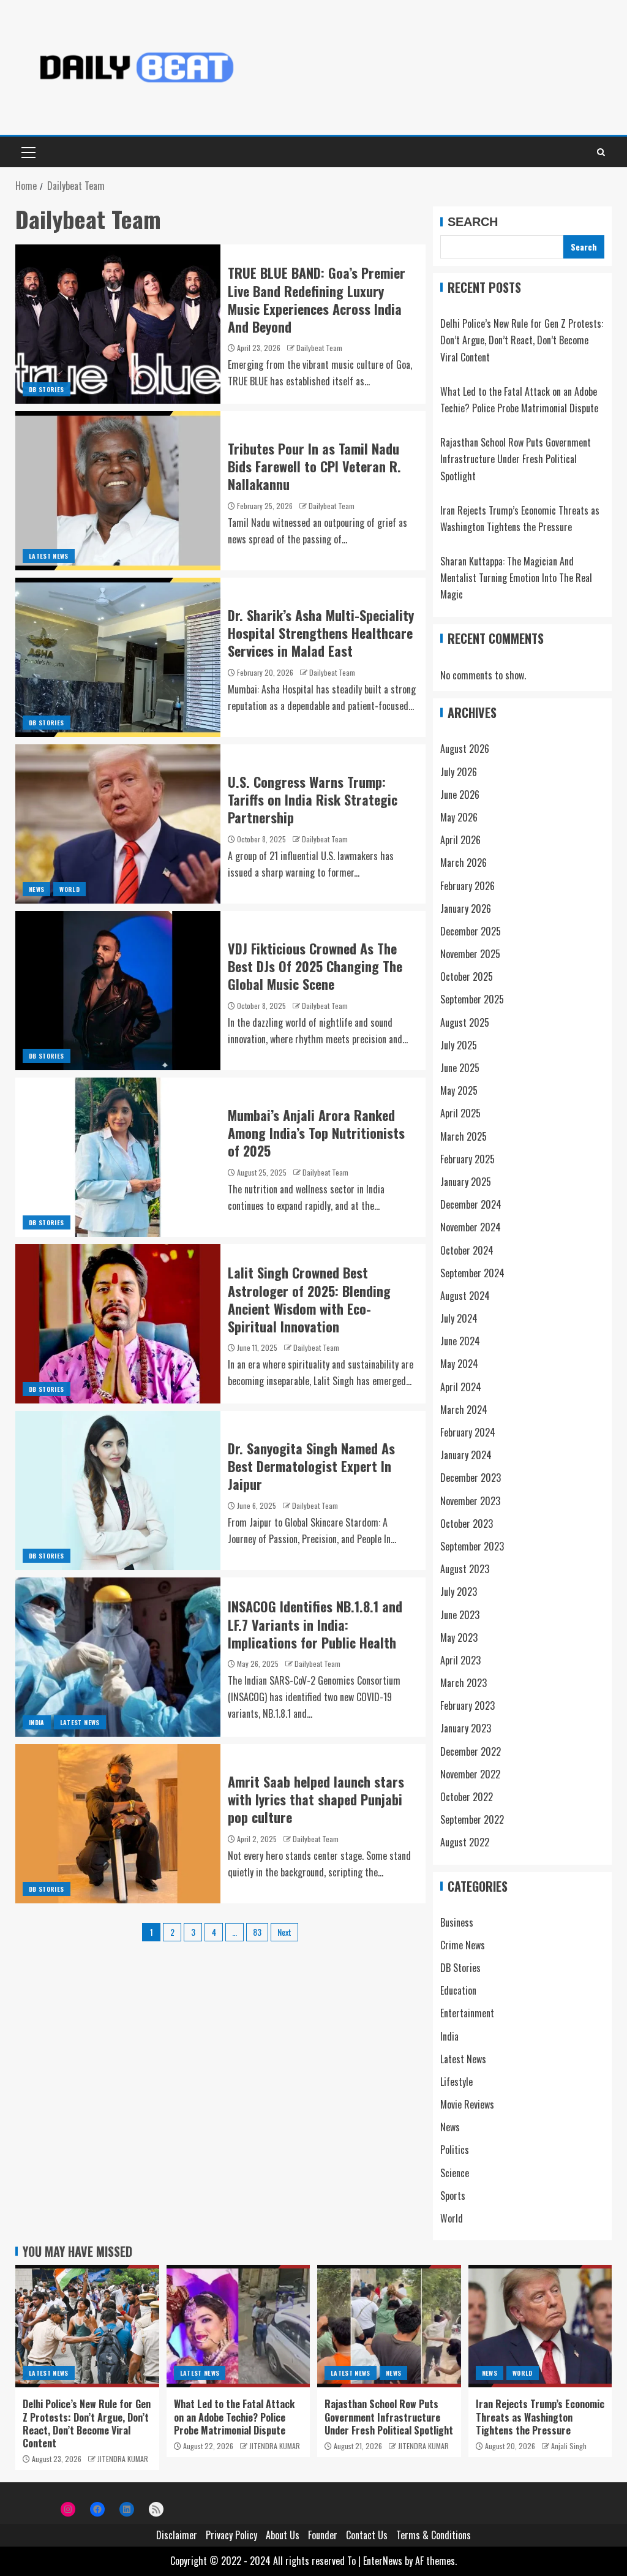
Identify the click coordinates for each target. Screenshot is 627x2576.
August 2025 (465, 1022)
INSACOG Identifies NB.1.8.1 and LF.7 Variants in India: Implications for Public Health (315, 1624)
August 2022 (465, 1842)
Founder (323, 2535)
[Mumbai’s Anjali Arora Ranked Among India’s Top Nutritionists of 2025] (118, 1157)
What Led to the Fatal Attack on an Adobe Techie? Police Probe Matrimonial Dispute (234, 2417)
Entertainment (467, 2013)
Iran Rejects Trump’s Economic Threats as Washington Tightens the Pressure (540, 2417)
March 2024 (464, 1410)
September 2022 (472, 1819)
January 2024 (466, 1455)
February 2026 (467, 886)
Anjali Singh (569, 2446)
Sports (453, 2196)
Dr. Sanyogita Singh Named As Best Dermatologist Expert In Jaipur (311, 1466)
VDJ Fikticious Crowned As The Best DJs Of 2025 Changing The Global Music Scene (315, 966)
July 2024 (459, 1318)
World (69, 889)
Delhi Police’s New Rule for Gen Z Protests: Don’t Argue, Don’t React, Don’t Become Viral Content (522, 340)
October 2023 (467, 1524)
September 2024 (472, 1273)
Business (457, 1922)
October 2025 (467, 976)
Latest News (49, 556)
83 (257, 1932)
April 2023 (460, 1660)
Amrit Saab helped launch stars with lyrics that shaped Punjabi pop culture (316, 1800)
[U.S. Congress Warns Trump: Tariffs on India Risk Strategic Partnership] (118, 824)
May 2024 (459, 1364)
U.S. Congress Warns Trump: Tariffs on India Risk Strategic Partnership (313, 800)
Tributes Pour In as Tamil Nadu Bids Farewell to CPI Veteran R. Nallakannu (314, 466)
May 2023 (459, 1637)
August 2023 (465, 1569)
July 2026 (459, 772)
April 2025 (460, 1113)
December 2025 (471, 931)
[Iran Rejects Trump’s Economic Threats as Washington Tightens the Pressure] (540, 2326)
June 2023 (460, 1615)
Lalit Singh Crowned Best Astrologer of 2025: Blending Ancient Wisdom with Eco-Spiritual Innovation (309, 1299)
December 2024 (471, 1204)
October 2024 (467, 1250)
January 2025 (466, 1182)
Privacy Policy (231, 2535)
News (36, 889)
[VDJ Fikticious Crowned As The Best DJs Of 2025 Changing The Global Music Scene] (118, 991)
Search (473, 222)
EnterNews (383, 2561)
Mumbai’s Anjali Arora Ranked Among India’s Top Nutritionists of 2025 (316, 1133)
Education (458, 1990)
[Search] (601, 152)
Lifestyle (456, 2082)
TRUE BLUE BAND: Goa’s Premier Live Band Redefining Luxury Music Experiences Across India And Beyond (317, 300)
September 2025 (472, 999)
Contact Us (367, 2535)
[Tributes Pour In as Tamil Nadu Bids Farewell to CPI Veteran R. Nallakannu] (118, 491)
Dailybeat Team (319, 348)
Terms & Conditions (434, 2535)
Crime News (463, 1945)
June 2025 (460, 1068)
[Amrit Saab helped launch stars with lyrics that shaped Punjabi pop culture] (118, 1824)
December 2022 (471, 1751)
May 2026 (459, 817)
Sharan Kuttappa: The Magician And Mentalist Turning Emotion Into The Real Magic (516, 578)
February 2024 (468, 1432)
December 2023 (471, 1478)
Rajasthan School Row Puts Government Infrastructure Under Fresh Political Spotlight (516, 459)
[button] (28, 152)
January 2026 (466, 908)
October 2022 (467, 1797)
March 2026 (464, 863)
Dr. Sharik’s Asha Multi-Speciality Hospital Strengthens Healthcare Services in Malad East (321, 633)
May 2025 (459, 1090)
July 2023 (459, 1592)
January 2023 (466, 1728)
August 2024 (465, 1296)
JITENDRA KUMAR (123, 2459)
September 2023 (472, 1546)
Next (284, 1932)
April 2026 (460, 840)
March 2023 (464, 1683)
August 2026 (465, 749)
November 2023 (470, 1501)
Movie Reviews (467, 2104)
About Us (283, 2535)
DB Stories (47, 389)
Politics (455, 2150)
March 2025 (464, 1136)
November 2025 (470, 954)
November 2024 (471, 1227)
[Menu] (28, 152)
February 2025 (467, 1159)
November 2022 (470, 1774)
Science (455, 2173)
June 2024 (460, 1341)
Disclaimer (177, 2535)
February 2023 (467, 1705)
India (37, 1722)
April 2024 (461, 1387)
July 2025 (459, 1045)
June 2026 (460, 795)
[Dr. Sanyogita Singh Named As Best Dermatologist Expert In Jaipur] (118, 1490)
